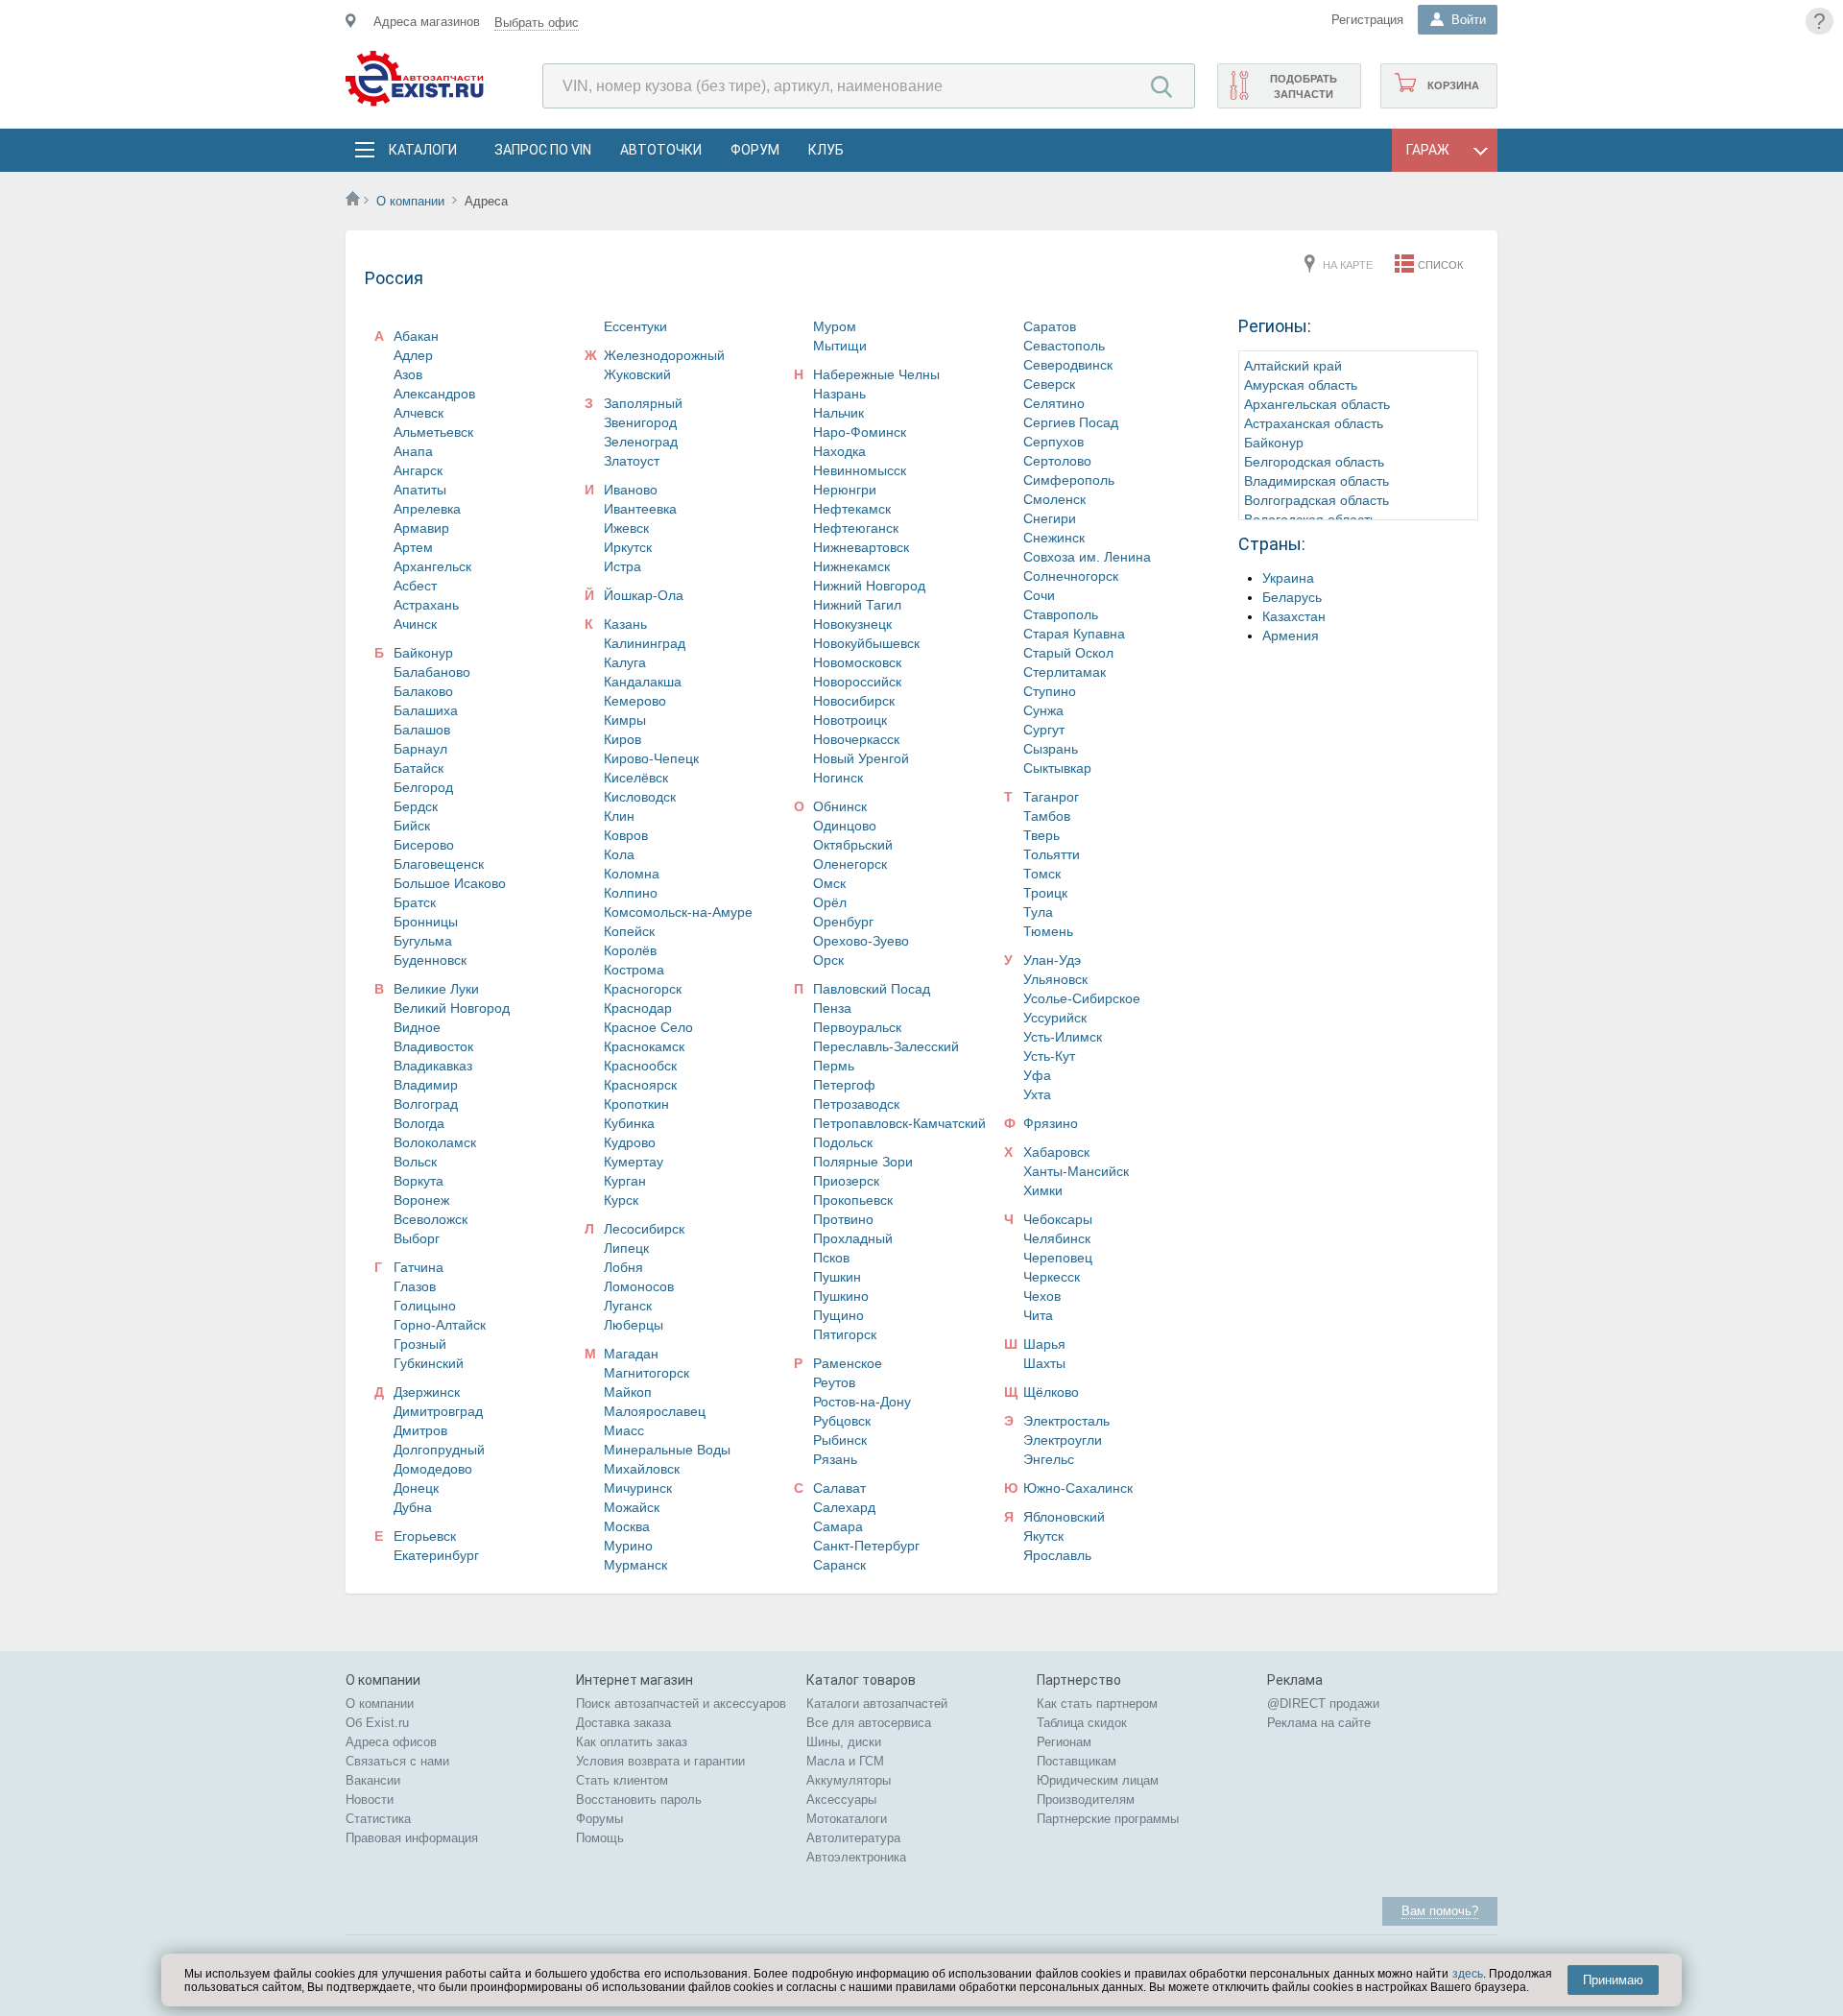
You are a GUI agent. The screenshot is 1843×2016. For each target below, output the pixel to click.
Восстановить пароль (639, 1800)
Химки (1043, 1190)
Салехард (844, 1507)
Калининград (645, 643)
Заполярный (643, 403)
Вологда (419, 1123)
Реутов (834, 1382)
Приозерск (846, 1181)
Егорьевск (425, 1536)
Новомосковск (857, 662)
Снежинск (1054, 538)
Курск (621, 1200)
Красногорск (643, 989)
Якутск (1043, 1536)
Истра (622, 566)
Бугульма (423, 941)
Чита (1038, 1315)
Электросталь (1066, 1421)
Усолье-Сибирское (1082, 998)
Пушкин (837, 1277)
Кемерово (635, 701)
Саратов (1050, 326)
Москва (627, 1526)
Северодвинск (1068, 365)
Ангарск (418, 470)
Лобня (623, 1267)
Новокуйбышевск (866, 643)
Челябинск (1057, 1238)
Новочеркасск (856, 739)
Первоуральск (857, 1027)
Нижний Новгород (869, 586)
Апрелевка (427, 509)
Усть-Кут (1049, 1056)
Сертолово (1057, 461)
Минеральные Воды (667, 1450)
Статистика (378, 1819)
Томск (1042, 874)
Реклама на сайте (1319, 1723)
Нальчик (838, 413)
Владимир (426, 1085)
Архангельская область (1317, 404)
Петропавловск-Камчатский (899, 1123)
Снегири (1050, 518)
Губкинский (429, 1363)
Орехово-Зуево (861, 941)
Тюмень (1048, 931)
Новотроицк (850, 720)
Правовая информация (412, 1838)
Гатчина (419, 1267)
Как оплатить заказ (632, 1742)
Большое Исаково (450, 883)
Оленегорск (850, 864)
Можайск (632, 1507)
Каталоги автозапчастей (877, 1704)
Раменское (848, 1363)
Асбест (415, 586)
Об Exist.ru (377, 1723)
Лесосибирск (644, 1229)
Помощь (600, 1838)
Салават (839, 1488)
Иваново (631, 490)
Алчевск (419, 413)
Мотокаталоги (847, 1819)
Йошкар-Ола (644, 595)
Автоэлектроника (856, 1857)
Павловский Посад (872, 989)
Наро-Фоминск (860, 432)
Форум (755, 150)
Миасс (624, 1430)
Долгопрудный (439, 1450)
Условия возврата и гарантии (660, 1761)
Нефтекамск (852, 509)
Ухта (1037, 1094)
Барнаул (420, 749)
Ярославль (1057, 1555)
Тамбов (1047, 816)
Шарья (1044, 1344)
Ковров (626, 835)
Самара (838, 1526)
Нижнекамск (851, 566)
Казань (625, 624)
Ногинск (838, 778)
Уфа (1037, 1075)
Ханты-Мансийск (1076, 1171)
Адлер (413, 355)
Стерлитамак (1065, 672)
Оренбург (843, 922)
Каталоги (422, 150)
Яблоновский (1064, 1517)
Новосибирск (854, 701)
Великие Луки (436, 989)
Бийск (412, 826)
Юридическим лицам (1098, 1780)
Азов (408, 374)
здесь (1468, 1974)
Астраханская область (1314, 423)
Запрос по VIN (543, 150)
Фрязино (1051, 1123)
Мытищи (840, 346)
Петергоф (844, 1085)
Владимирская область (1316, 481)
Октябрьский (853, 845)
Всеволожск (431, 1219)
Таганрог (1051, 797)
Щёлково (1051, 1392)
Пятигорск (845, 1334)
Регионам (1064, 1742)
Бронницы (426, 922)
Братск (415, 902)
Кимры (625, 720)
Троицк (1045, 893)
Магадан (631, 1354)
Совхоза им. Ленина (1087, 557)
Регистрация (1367, 20)
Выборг (417, 1238)
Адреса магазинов (427, 22)
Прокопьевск (853, 1200)
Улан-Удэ (1052, 960)
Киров (622, 739)
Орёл (830, 902)
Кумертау (634, 1162)
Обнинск (840, 806)
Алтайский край (1293, 366)
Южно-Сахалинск (1078, 1488)
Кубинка (629, 1123)
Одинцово (845, 826)
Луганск (628, 1306)
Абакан (416, 336)
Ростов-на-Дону (862, 1402)
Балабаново (432, 672)
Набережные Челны (876, 374)
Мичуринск (638, 1488)
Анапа (413, 451)
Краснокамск (644, 1046)
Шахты (1044, 1363)
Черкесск (1052, 1277)
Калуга (625, 662)
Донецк (416, 1488)
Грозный (420, 1344)
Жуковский (637, 374)
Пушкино (841, 1296)
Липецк (626, 1248)
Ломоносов (639, 1286)
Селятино (1054, 403)
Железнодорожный (664, 355)
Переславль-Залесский (886, 1046)
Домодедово (433, 1469)
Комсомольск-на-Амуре (678, 912)
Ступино (1050, 691)
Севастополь (1064, 346)
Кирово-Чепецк (651, 758)
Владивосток (433, 1046)
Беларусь (1292, 597)
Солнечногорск (1071, 576)
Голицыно (425, 1306)
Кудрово (630, 1142)
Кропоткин (636, 1104)
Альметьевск (433, 432)
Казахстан (1294, 616)
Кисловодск (640, 797)
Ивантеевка (640, 509)
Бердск (416, 806)
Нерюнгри (845, 490)
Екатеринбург (436, 1555)
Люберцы (634, 1325)
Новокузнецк (852, 624)
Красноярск (640, 1085)
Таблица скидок (1082, 1723)
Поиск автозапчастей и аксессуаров (681, 1704)
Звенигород (640, 422)
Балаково (423, 691)
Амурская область (1301, 385)
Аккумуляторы (849, 1780)
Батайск (419, 768)
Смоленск (1054, 499)
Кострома (634, 970)
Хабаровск (1056, 1152)
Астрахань (426, 605)
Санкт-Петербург (866, 1546)
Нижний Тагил (857, 605)
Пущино (838, 1315)
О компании (410, 201)
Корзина (1453, 85)
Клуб (826, 150)
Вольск (415, 1162)
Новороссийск (857, 682)
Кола (619, 854)
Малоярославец (655, 1411)
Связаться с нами (397, 1761)
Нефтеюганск (856, 528)
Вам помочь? (1440, 1911)
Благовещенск (439, 864)
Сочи (1039, 595)
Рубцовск (842, 1421)
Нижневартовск (861, 547)
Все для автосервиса (869, 1723)
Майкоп (628, 1392)
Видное (417, 1027)
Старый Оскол (1068, 653)
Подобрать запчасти (1304, 86)
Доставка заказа (623, 1723)
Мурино (628, 1546)
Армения (1291, 636)
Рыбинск (840, 1440)
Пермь (834, 1066)
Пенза (832, 1008)
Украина (1288, 578)
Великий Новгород (452, 1008)
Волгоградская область (1316, 500)
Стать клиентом (622, 1780)
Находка (839, 451)
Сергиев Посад (1071, 422)
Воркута (419, 1181)
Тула (1038, 912)
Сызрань (1051, 749)
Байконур (423, 653)
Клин (619, 816)
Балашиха (426, 710)
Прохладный (853, 1238)
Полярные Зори (863, 1162)
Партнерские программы (1108, 1819)
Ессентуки (635, 326)
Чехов (1042, 1296)
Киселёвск (636, 778)
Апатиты (420, 490)
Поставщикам (1077, 1761)
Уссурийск (1055, 1018)
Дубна (413, 1507)
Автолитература (853, 1838)
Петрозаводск (856, 1104)
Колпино (631, 893)
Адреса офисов (391, 1742)
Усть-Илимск (1063, 1037)
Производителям (1086, 1800)
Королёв (630, 950)
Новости (370, 1800)
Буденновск (430, 960)
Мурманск (635, 1565)
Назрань (839, 394)
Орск (828, 960)
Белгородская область (1314, 462)
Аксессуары (841, 1800)
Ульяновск (1055, 979)
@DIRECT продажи (1323, 1704)
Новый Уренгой (861, 758)
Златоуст (632, 461)
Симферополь (1069, 480)
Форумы (599, 1819)
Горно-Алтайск (440, 1325)
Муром (835, 326)
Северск (1049, 384)
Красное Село (648, 1027)
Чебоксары (1058, 1219)
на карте (1348, 265)
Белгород (423, 787)
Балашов (422, 730)
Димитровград (438, 1411)
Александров (434, 394)
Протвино (843, 1219)
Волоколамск (435, 1142)
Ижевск (626, 528)
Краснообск (640, 1066)
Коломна (632, 874)
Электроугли (1063, 1440)
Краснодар (638, 1008)
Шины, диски (844, 1742)
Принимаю (1613, 1980)
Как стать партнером (1097, 1704)
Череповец (1058, 1258)
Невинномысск (860, 470)
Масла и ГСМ (845, 1761)
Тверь (1041, 835)
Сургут (1044, 730)
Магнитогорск (646, 1373)
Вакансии (373, 1780)
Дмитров (420, 1430)
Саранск (839, 1565)
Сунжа (1043, 710)
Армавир (421, 528)
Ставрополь (1061, 614)
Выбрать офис (537, 23)
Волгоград (426, 1104)
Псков (831, 1258)
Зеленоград (641, 442)
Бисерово (424, 845)
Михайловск (642, 1469)
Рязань (835, 1459)
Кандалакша (643, 682)
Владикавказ (433, 1066)
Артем (413, 547)
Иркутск (628, 547)
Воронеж (421, 1200)
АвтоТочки (661, 150)
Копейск (629, 931)
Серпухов (1053, 442)
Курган (625, 1181)
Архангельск (432, 566)
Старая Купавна (1074, 634)
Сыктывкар (1057, 768)
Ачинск (415, 624)
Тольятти (1052, 854)
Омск (829, 883)
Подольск (843, 1142)
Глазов (415, 1286)
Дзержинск (427, 1392)
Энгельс (1049, 1459)
